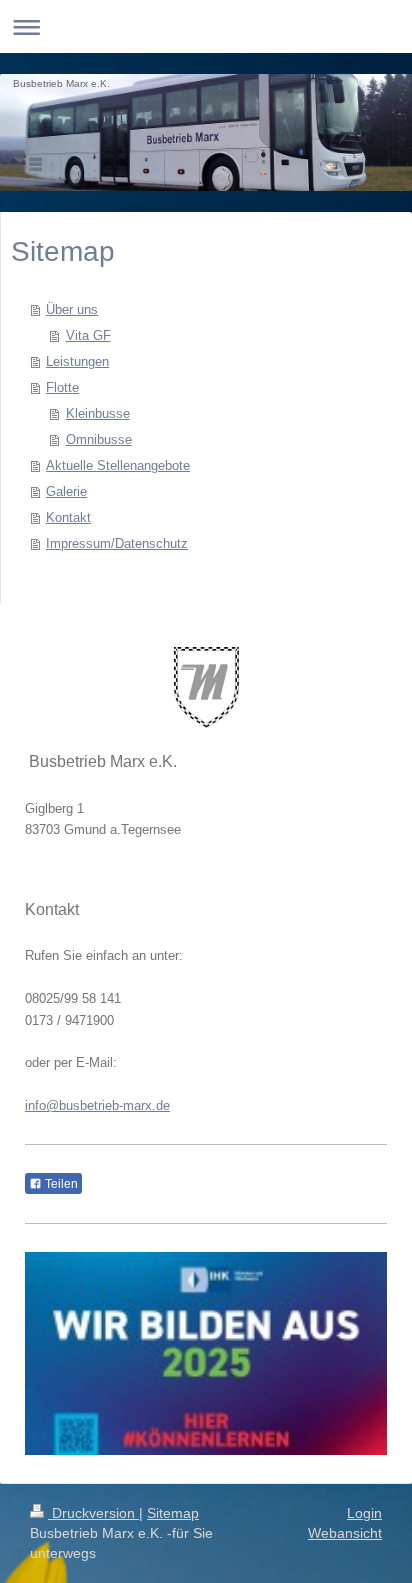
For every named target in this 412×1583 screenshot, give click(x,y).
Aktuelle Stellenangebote (118, 465)
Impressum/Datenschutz (117, 543)
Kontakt (68, 517)
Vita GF (88, 335)
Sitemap (173, 1513)
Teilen (60, 1184)
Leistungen (77, 361)
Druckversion (93, 1513)
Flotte (62, 387)
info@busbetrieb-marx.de (97, 1105)
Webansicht (345, 1533)
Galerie (66, 491)
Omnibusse (99, 439)
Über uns (72, 309)
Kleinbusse (98, 413)
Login (364, 1513)
